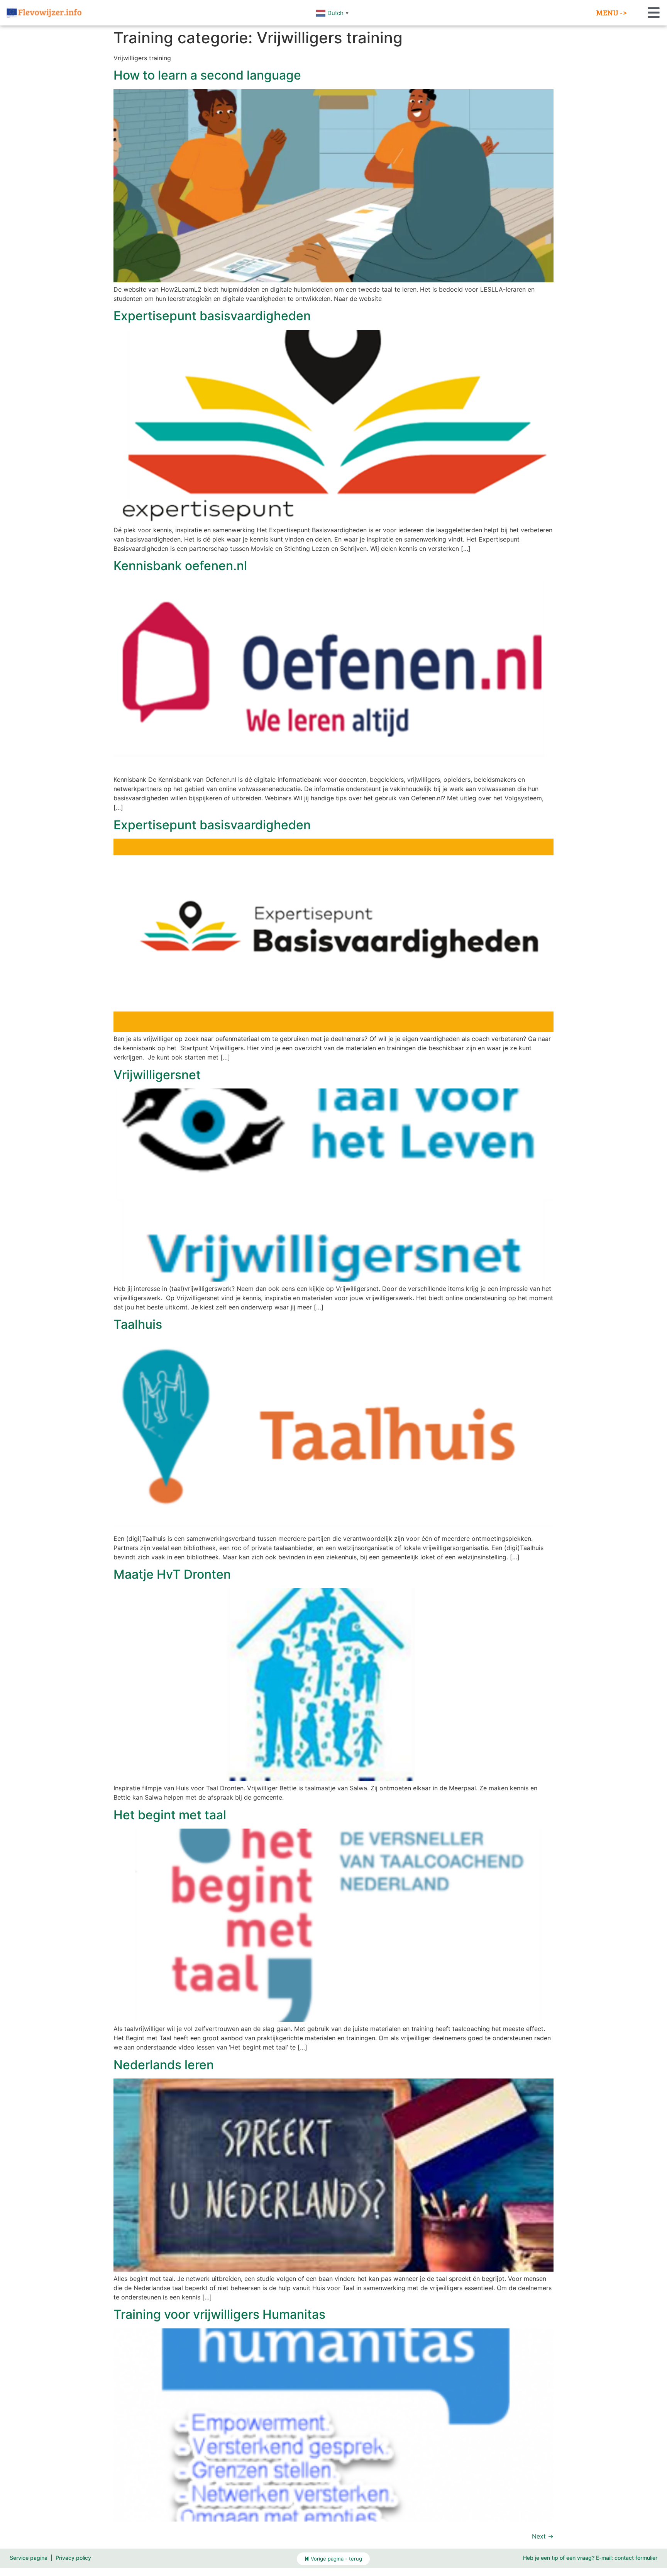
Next (543, 2536)
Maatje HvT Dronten (172, 1574)
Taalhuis (138, 1324)
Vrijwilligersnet (157, 1075)
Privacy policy (73, 2558)
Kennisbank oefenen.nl (180, 566)
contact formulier (636, 2558)
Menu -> (611, 12)
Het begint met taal (170, 1815)
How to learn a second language (207, 75)
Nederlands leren (164, 2065)
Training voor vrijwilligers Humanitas (219, 2314)
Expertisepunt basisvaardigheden (212, 316)
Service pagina (29, 2558)
